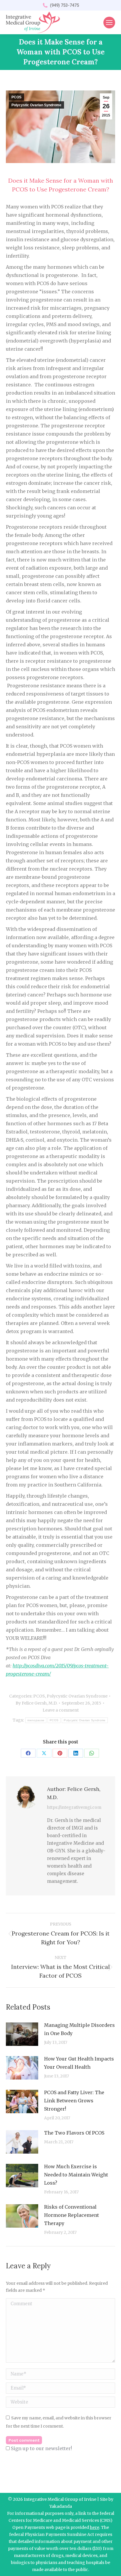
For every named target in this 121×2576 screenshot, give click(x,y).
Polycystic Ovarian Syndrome (36, 105)
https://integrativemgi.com (74, 1807)
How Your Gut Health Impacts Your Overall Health (79, 2063)
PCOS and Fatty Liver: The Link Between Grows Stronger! (74, 2101)
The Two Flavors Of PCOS (74, 2133)
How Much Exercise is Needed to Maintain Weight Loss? (76, 2175)
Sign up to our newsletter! (41, 2448)
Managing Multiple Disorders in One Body (79, 2029)
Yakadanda (61, 2506)
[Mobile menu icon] (109, 23)
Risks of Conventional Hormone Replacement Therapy (72, 2215)
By (36, 1703)
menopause (36, 1720)
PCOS (16, 97)
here (95, 2527)
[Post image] (22, 2034)
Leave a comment (61, 1710)
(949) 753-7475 (64, 5)
